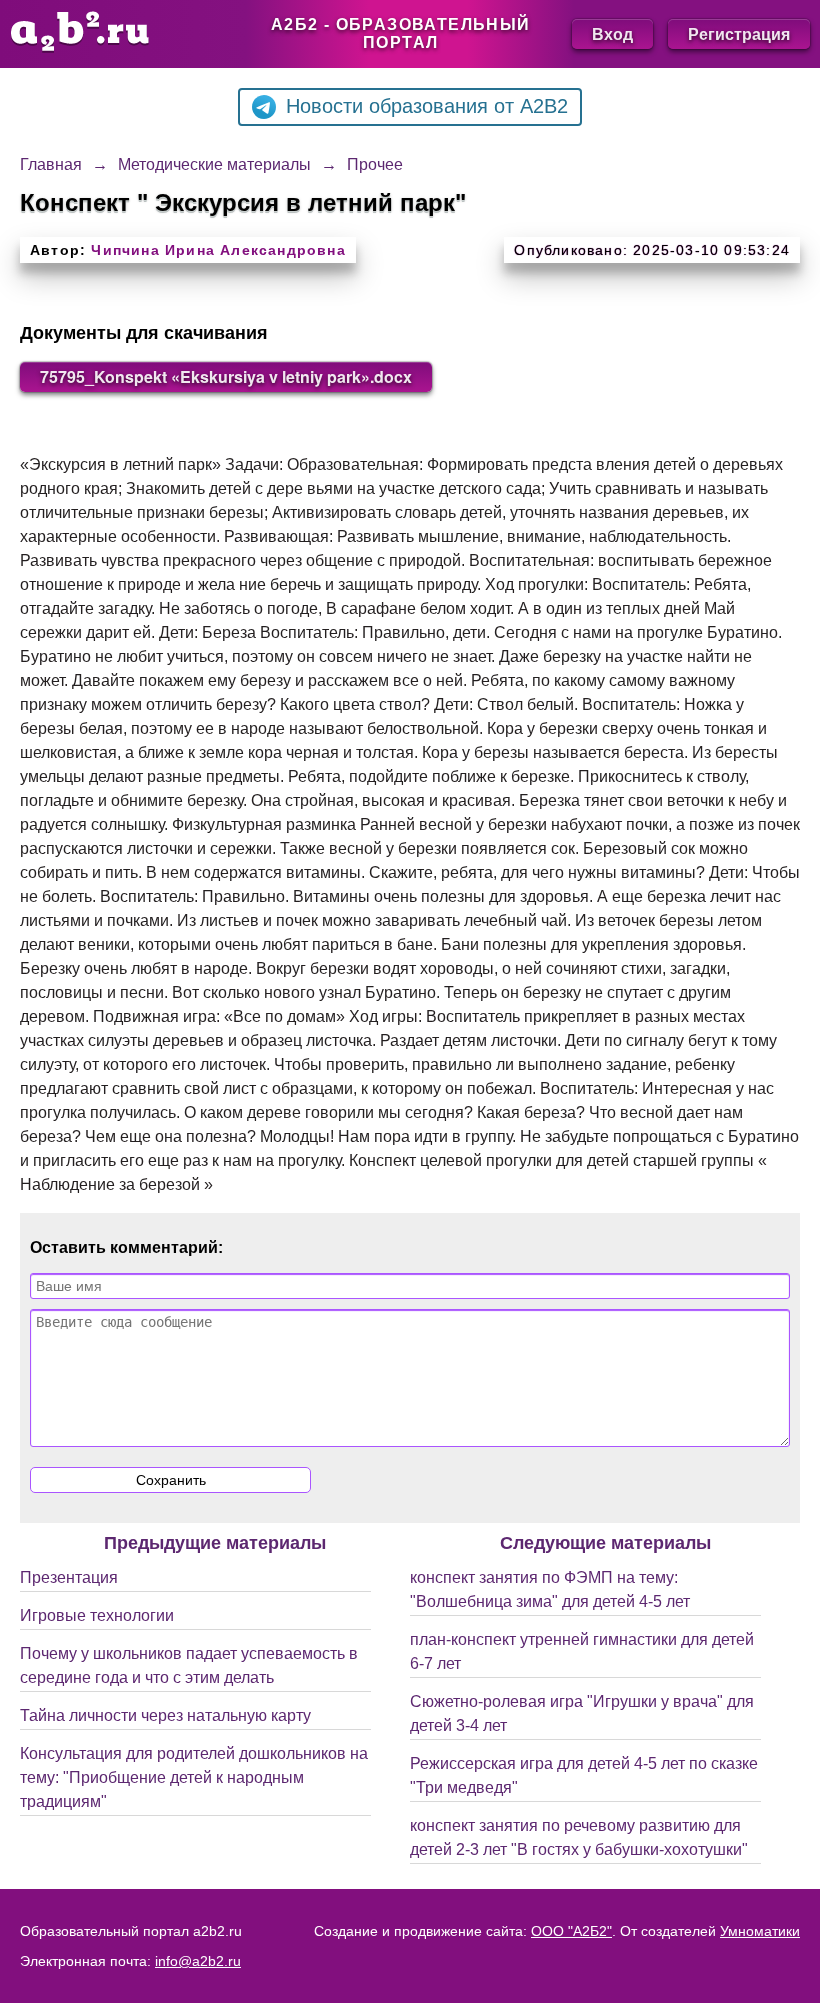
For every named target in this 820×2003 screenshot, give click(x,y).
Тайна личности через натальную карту (165, 1715)
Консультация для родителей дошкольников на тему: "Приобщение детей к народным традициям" (194, 1777)
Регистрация (739, 33)
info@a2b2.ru (198, 1961)
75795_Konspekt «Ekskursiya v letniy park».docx (226, 376)
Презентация (69, 1577)
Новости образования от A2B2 (427, 106)
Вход (612, 33)
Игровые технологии (97, 1615)
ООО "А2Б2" (571, 1931)
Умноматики (760, 1931)
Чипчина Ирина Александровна (218, 250)
